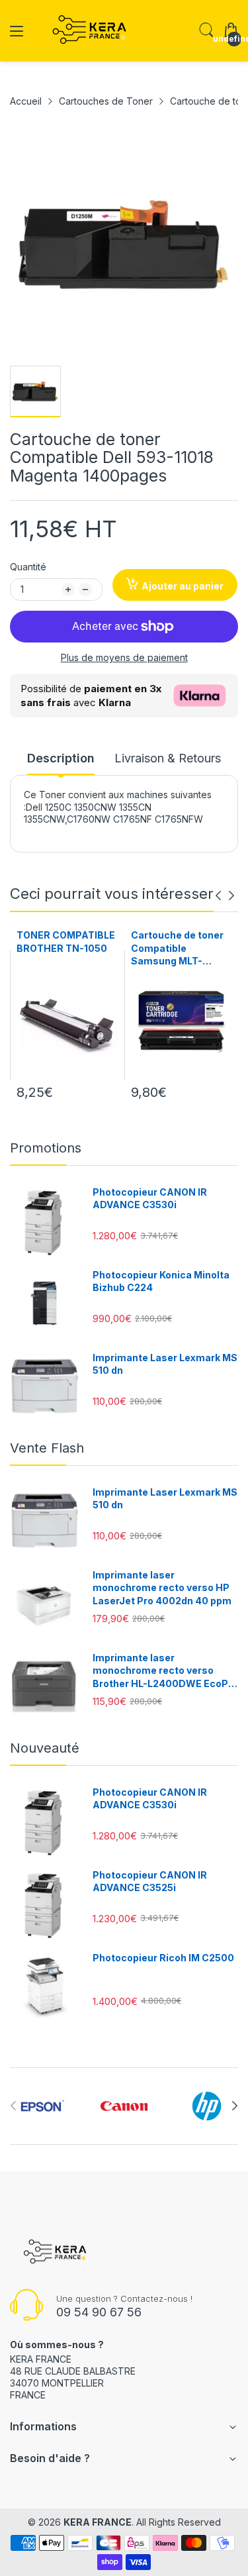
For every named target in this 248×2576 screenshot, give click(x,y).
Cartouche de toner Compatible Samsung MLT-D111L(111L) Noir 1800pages (177, 949)
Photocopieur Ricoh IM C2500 (163, 1958)
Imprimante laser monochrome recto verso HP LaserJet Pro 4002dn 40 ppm (162, 1588)
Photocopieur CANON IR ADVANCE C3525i (150, 1881)
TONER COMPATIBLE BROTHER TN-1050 (66, 942)
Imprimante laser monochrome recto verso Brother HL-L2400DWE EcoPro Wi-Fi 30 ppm (165, 1671)
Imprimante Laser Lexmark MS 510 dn (165, 1364)
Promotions (46, 1148)
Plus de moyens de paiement (124, 657)
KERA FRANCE (98, 2522)
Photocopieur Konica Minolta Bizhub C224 (161, 1281)
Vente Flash (47, 1448)
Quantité (28, 567)
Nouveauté (45, 1748)
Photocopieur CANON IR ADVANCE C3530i (150, 1199)
